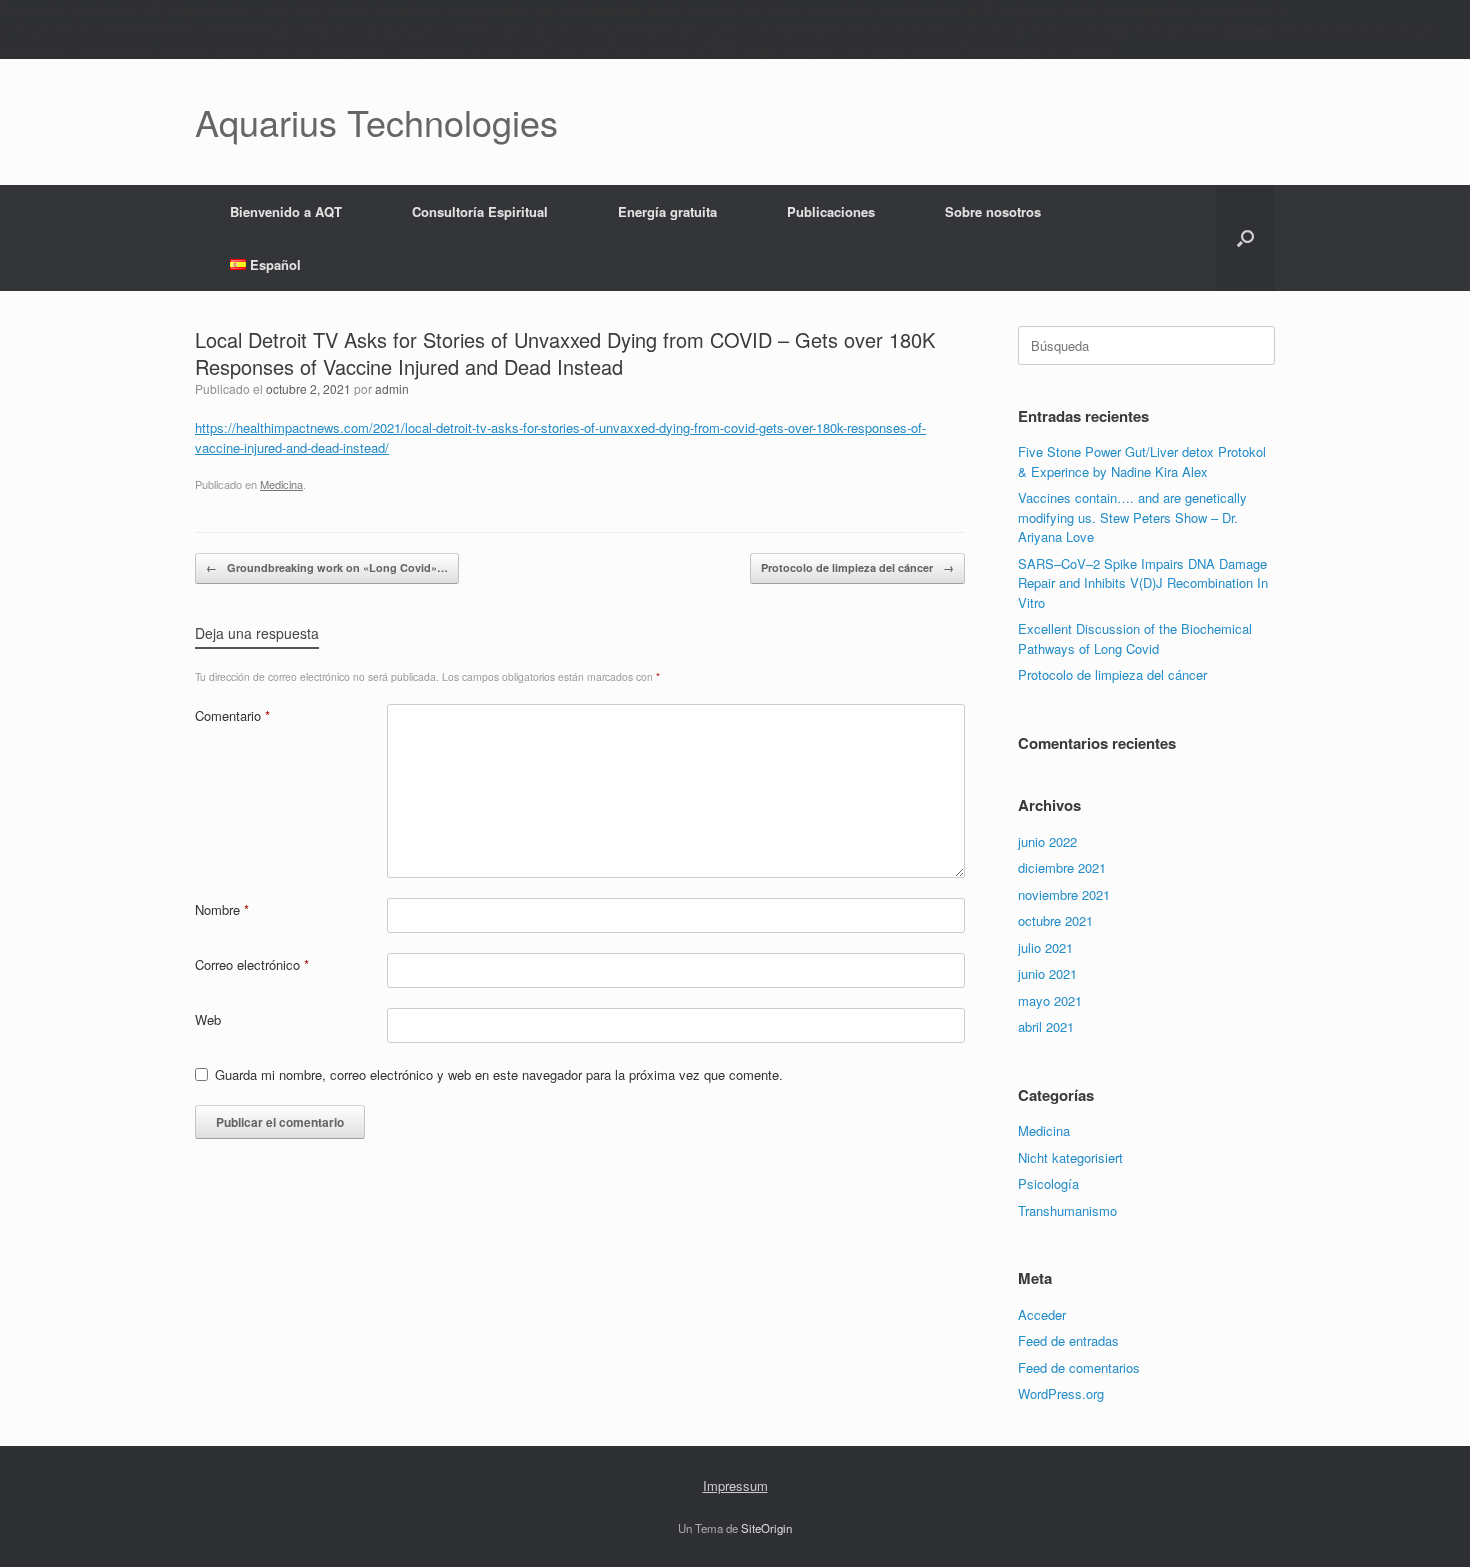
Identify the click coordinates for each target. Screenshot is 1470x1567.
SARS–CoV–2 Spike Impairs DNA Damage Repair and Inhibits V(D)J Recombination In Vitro (1143, 583)
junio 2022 (1047, 841)
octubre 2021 (1055, 920)
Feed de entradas (1068, 1340)
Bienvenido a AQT (286, 211)
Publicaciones (831, 211)
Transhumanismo (1067, 1210)
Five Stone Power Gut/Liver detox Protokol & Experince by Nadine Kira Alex (1142, 461)
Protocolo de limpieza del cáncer (857, 567)
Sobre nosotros (993, 211)
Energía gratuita (667, 211)
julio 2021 (1045, 947)
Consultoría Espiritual (480, 211)
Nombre (222, 909)
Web (208, 1019)
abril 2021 (1046, 1026)
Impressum (735, 1485)
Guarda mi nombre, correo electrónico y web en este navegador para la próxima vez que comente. (499, 1074)
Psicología (1048, 1183)
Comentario (232, 715)
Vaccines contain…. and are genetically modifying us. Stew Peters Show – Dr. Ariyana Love (1132, 517)
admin (392, 388)
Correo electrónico (252, 964)
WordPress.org (1061, 1393)
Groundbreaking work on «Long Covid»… (327, 567)
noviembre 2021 (1064, 894)
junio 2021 (1047, 973)
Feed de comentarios (1079, 1367)
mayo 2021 (1050, 1000)
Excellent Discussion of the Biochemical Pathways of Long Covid (1135, 638)
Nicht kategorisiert (1070, 1157)
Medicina (281, 484)
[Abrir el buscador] (1245, 238)
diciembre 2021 (1062, 867)
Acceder (1042, 1314)
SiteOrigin (766, 1528)
